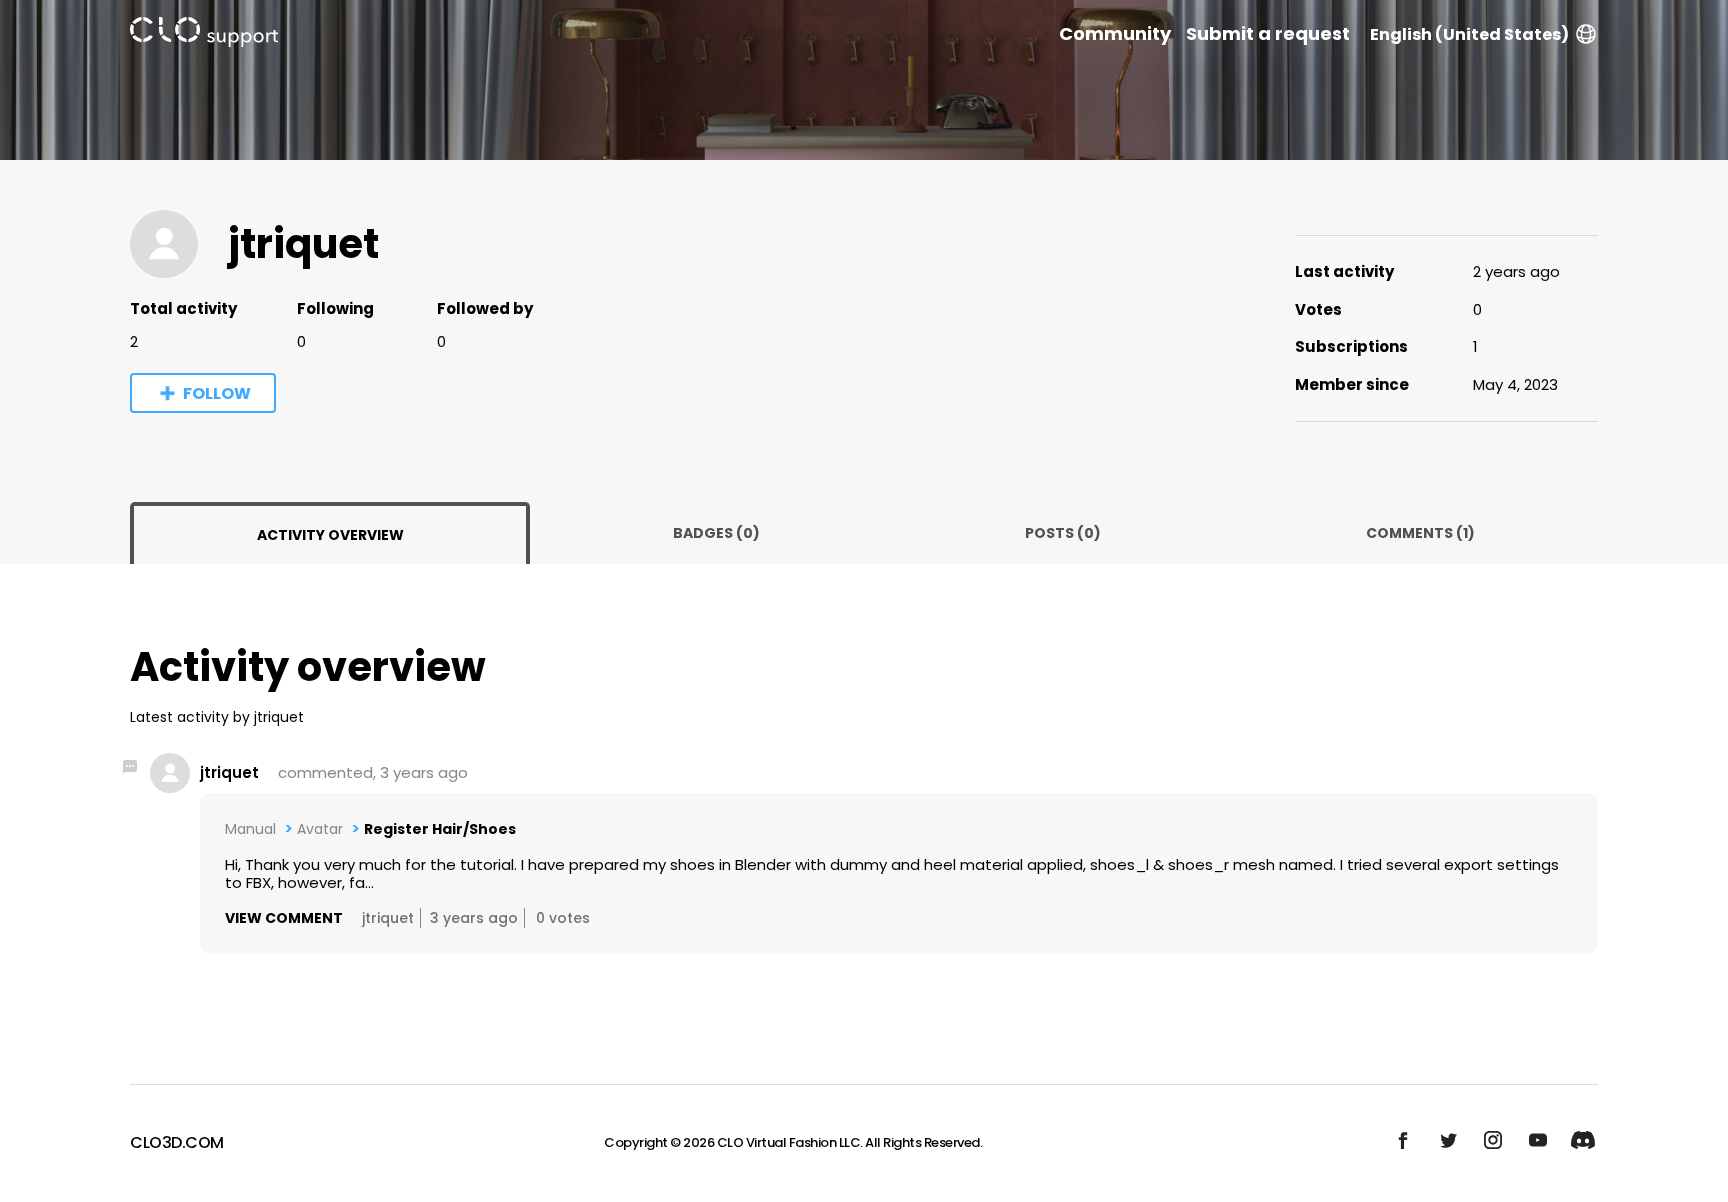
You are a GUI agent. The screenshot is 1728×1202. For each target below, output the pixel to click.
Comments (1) (1420, 533)
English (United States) (1469, 34)
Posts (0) (1063, 533)
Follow (217, 393)
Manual (250, 829)
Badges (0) (716, 533)
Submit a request (1268, 34)
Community (1115, 34)
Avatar (320, 829)
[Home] (204, 35)
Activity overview (330, 535)
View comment (284, 918)
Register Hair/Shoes (440, 829)
